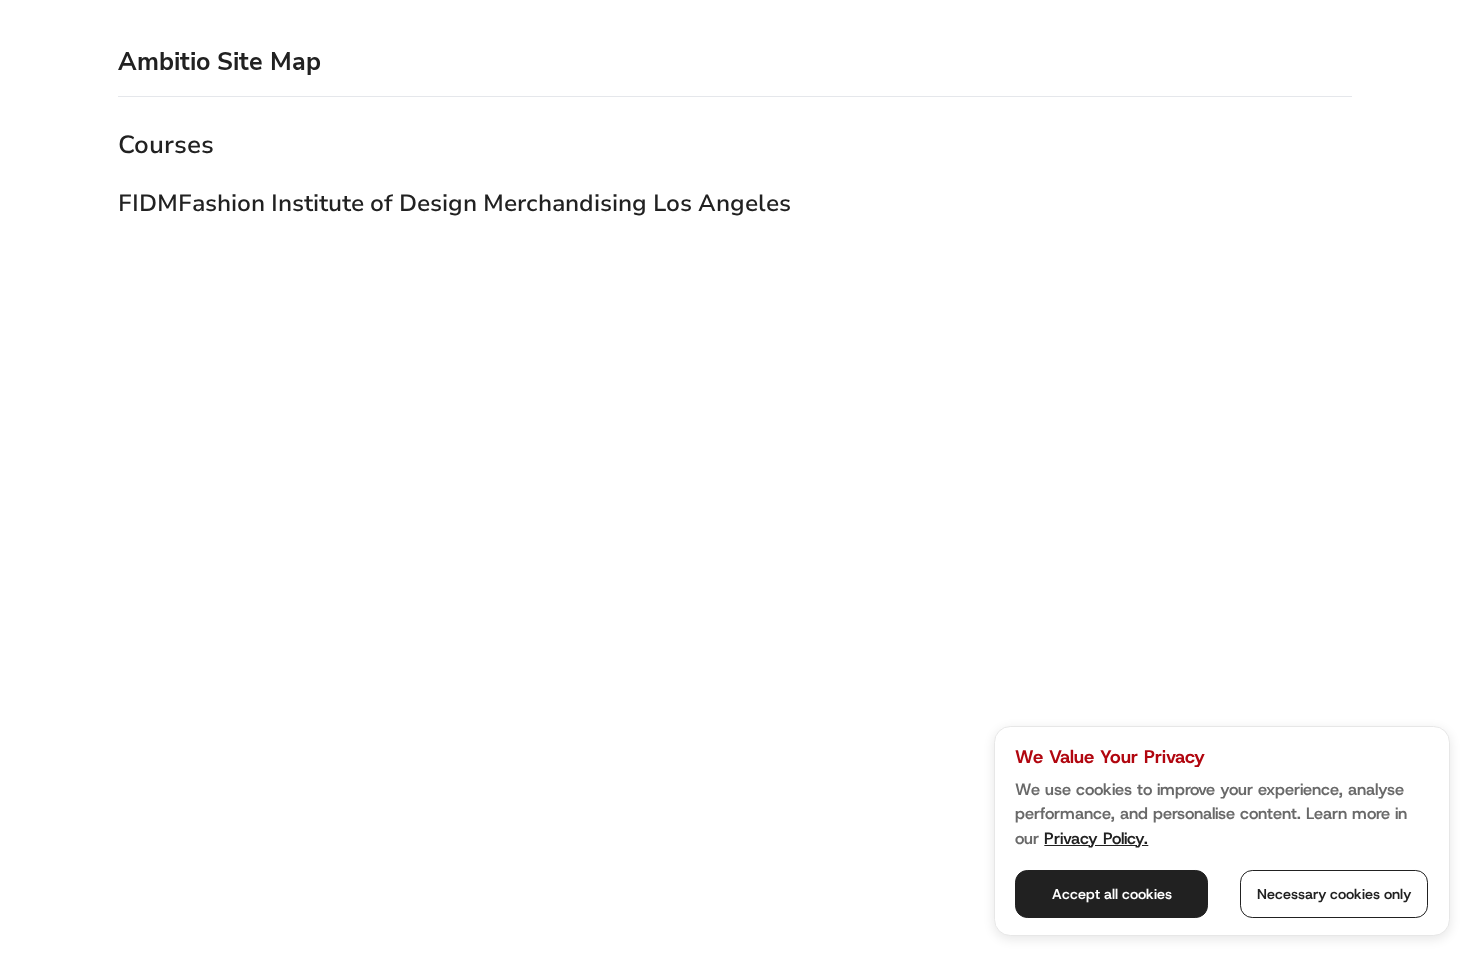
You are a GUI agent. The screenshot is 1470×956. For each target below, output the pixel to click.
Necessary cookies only (1334, 894)
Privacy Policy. (1096, 838)
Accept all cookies (1112, 894)
